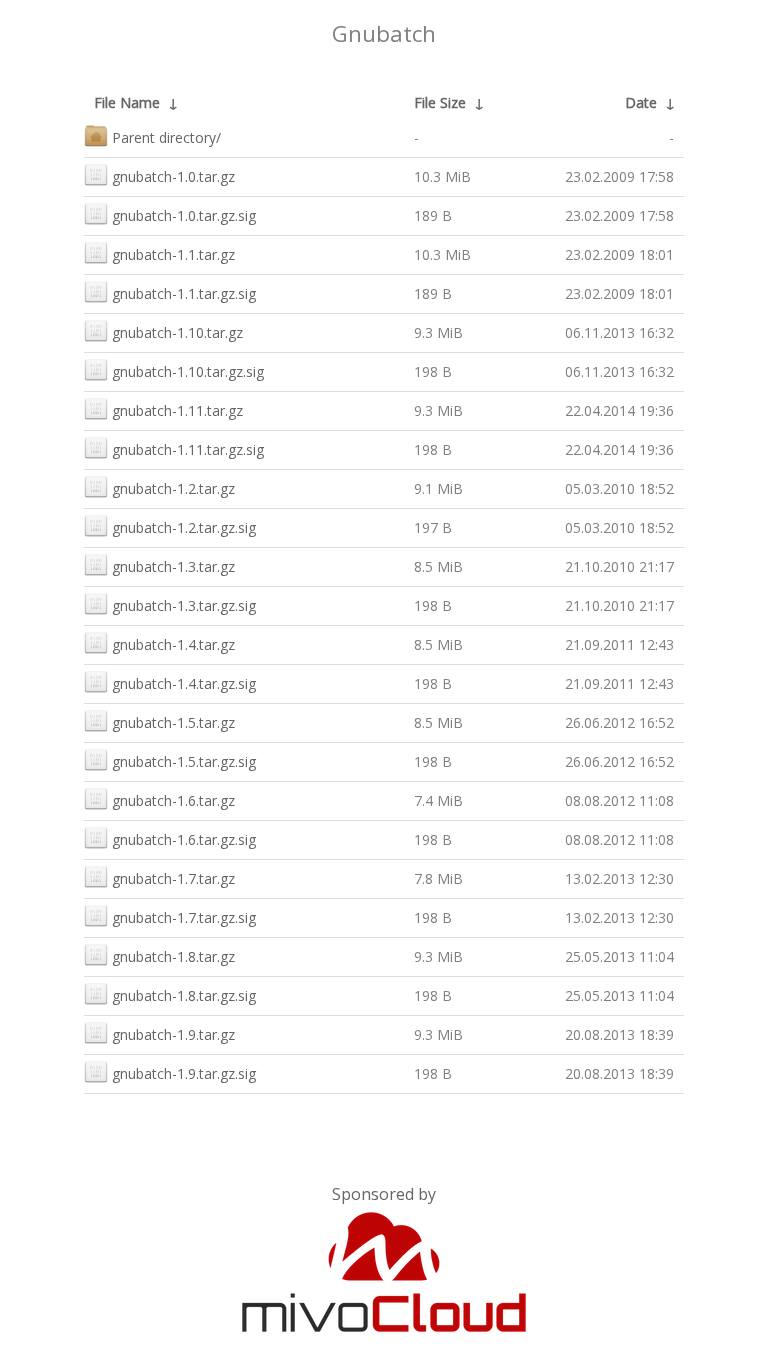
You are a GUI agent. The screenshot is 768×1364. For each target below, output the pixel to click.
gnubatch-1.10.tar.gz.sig (188, 371)
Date (641, 102)
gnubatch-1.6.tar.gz (173, 800)
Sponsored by (384, 1194)
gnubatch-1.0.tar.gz (173, 176)
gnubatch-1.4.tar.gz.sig (184, 683)
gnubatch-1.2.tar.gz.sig (184, 527)
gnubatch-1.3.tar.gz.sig (184, 605)
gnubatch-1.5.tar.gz (173, 722)
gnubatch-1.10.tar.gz (177, 332)
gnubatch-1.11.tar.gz (177, 410)
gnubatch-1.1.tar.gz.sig (184, 293)
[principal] (384, 1328)
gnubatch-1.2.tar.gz (173, 488)
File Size (440, 102)
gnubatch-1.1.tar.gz (173, 254)
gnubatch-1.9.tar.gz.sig (184, 1073)
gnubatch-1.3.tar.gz (173, 566)
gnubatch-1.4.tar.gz (173, 644)
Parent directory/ (166, 137)
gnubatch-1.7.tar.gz (173, 878)
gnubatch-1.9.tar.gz (173, 1034)
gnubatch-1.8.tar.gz (173, 956)
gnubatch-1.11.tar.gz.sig (188, 449)
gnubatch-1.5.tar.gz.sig (184, 761)
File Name (127, 102)
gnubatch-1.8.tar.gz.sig (184, 995)
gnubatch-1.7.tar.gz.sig (184, 917)
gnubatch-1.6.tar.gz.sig (184, 839)
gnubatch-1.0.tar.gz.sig (184, 215)
